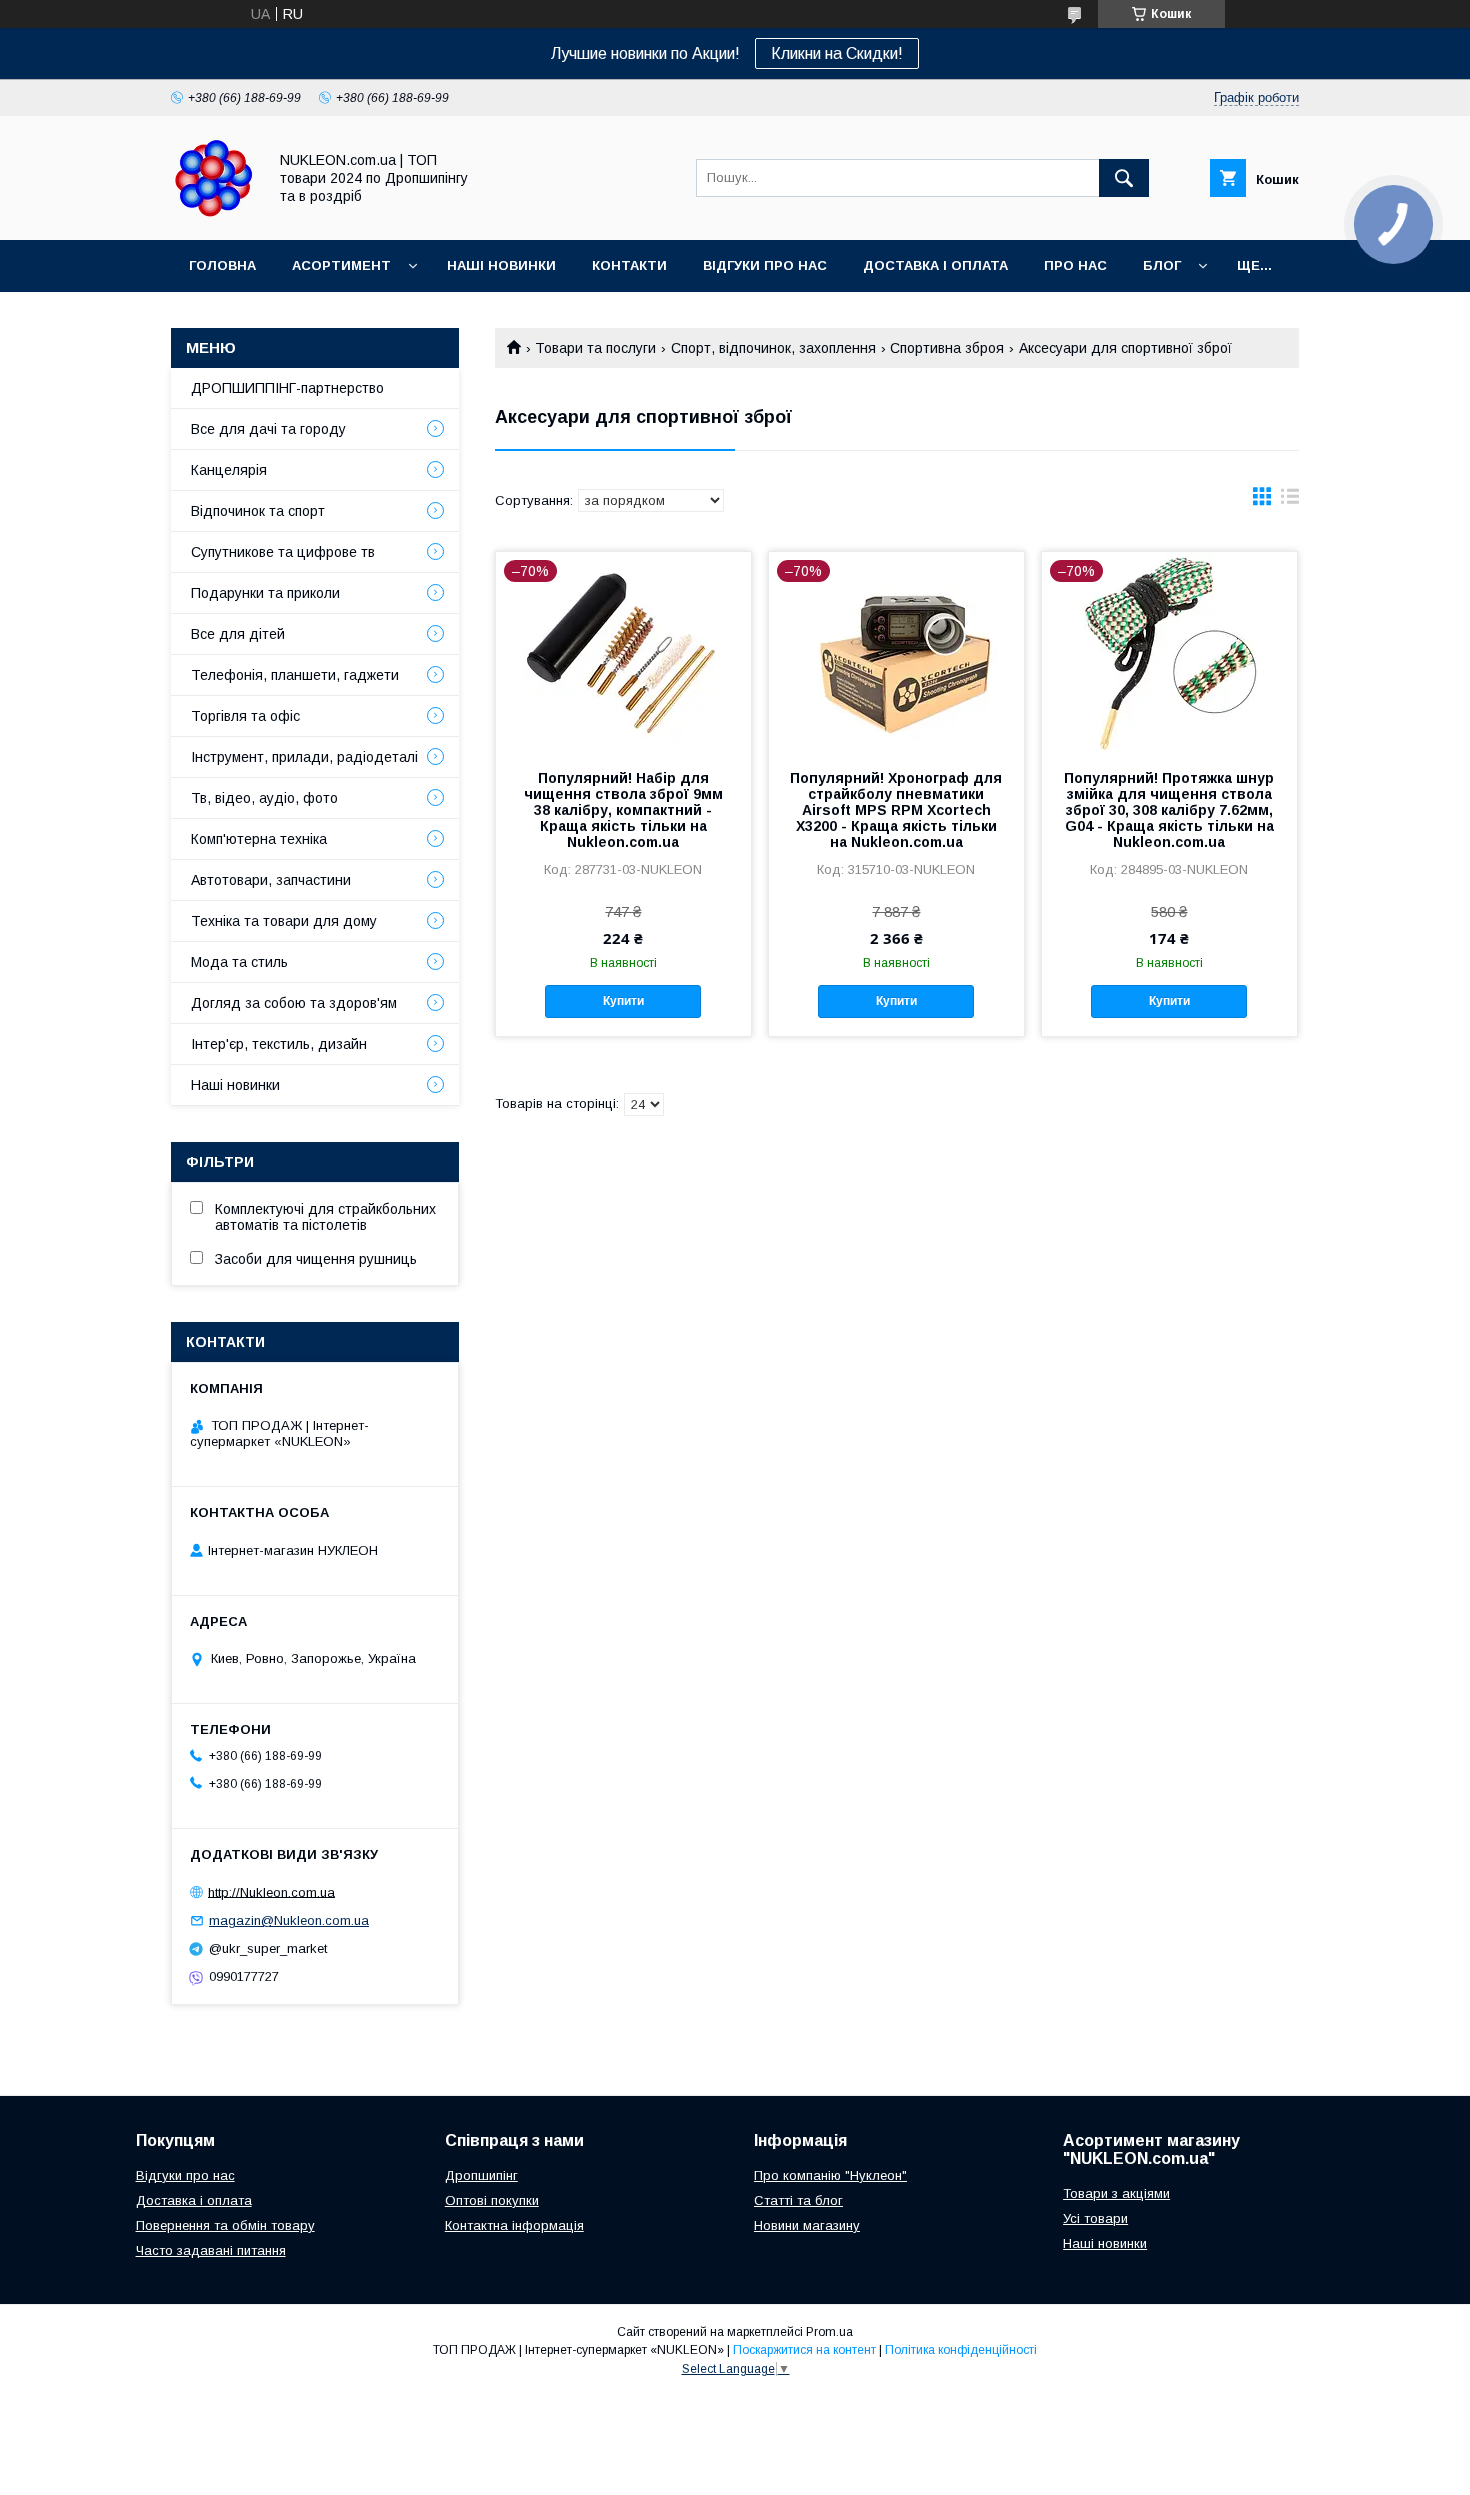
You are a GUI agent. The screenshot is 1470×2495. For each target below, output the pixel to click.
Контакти (629, 265)
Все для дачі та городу (268, 429)
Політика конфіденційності (961, 2350)
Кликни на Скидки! (837, 53)
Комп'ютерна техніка (259, 839)
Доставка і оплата (935, 265)
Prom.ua (829, 2332)
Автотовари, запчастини (271, 880)
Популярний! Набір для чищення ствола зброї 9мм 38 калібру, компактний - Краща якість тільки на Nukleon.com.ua (623, 810)
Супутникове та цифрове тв (283, 552)
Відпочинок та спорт (258, 511)
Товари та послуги (595, 348)
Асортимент (341, 265)
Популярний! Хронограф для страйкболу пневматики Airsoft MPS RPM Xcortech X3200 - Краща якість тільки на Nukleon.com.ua (896, 810)
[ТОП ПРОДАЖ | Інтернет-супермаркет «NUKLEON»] (213, 214)
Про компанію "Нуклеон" (830, 2175)
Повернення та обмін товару (225, 2225)
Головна (222, 265)
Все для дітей (238, 634)
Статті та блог (798, 2200)
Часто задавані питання (211, 2250)
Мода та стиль (239, 962)
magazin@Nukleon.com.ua (289, 1920)
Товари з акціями (1116, 2193)
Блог (1162, 265)
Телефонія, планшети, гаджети (295, 675)
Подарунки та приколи (265, 593)
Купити (623, 1001)
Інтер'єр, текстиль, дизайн (279, 1044)
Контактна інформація (514, 2225)
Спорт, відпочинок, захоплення (773, 348)
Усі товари (1095, 2218)
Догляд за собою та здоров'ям (294, 1003)
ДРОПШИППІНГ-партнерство (287, 388)
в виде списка (1290, 501)
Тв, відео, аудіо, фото (264, 798)
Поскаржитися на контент (804, 2350)
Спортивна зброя (947, 348)
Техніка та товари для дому (284, 921)
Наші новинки (501, 265)
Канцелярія (229, 470)
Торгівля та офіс (245, 716)
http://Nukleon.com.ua (271, 1891)
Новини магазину (807, 2225)
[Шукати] (1124, 178)
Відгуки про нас (765, 265)
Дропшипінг (481, 2175)
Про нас (1075, 265)
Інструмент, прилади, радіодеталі (304, 757)
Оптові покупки (492, 2200)
